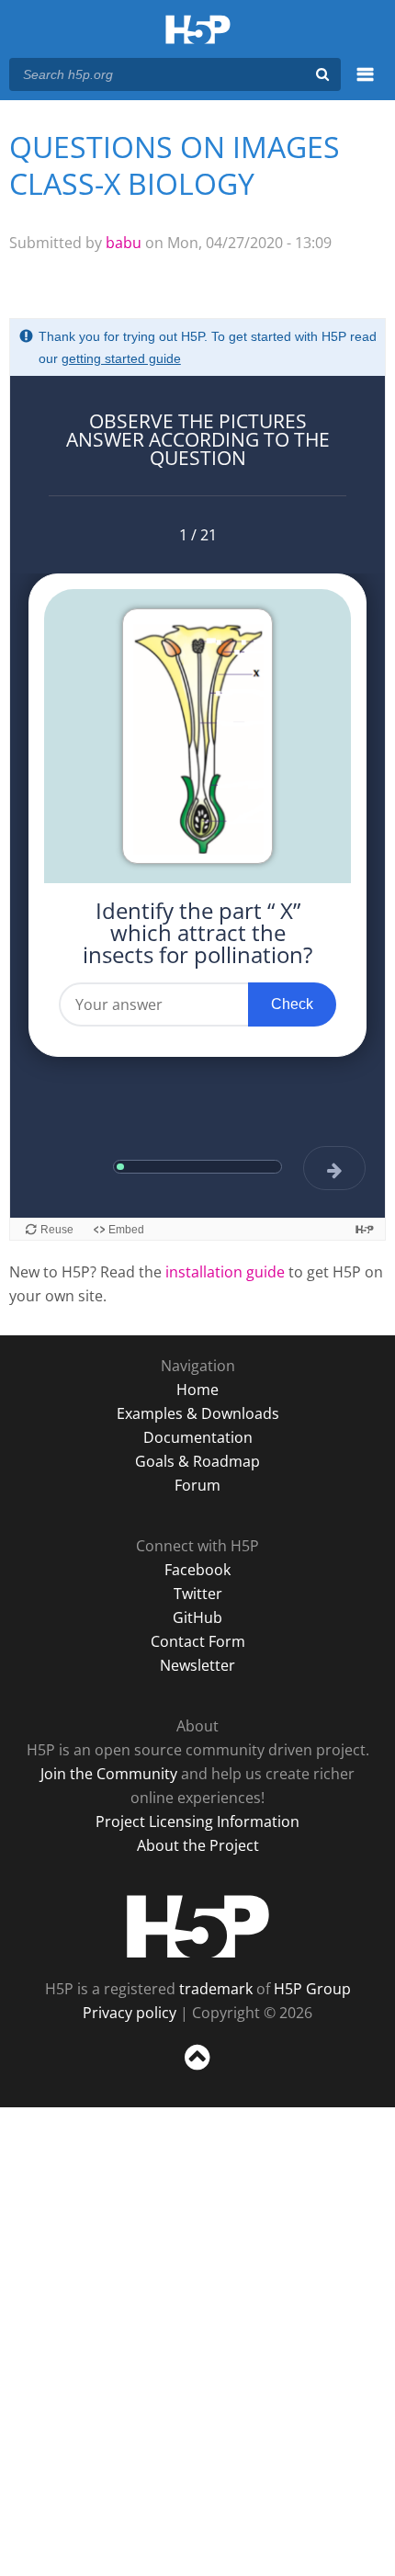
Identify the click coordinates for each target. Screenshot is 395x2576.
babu (124, 243)
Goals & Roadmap (197, 1461)
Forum (197, 1485)
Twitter (198, 1594)
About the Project (198, 1845)
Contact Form (198, 1641)
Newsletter (197, 1665)
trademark (216, 1989)
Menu (365, 85)
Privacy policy (130, 2013)
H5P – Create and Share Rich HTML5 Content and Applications (198, 31)
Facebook (197, 1570)
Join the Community (109, 1774)
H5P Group (312, 1989)
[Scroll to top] (197, 2071)
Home (197, 1390)
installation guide (225, 1272)
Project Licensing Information (197, 1821)
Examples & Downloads (198, 1413)
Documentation (198, 1437)
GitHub (197, 1617)
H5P (198, 1926)
